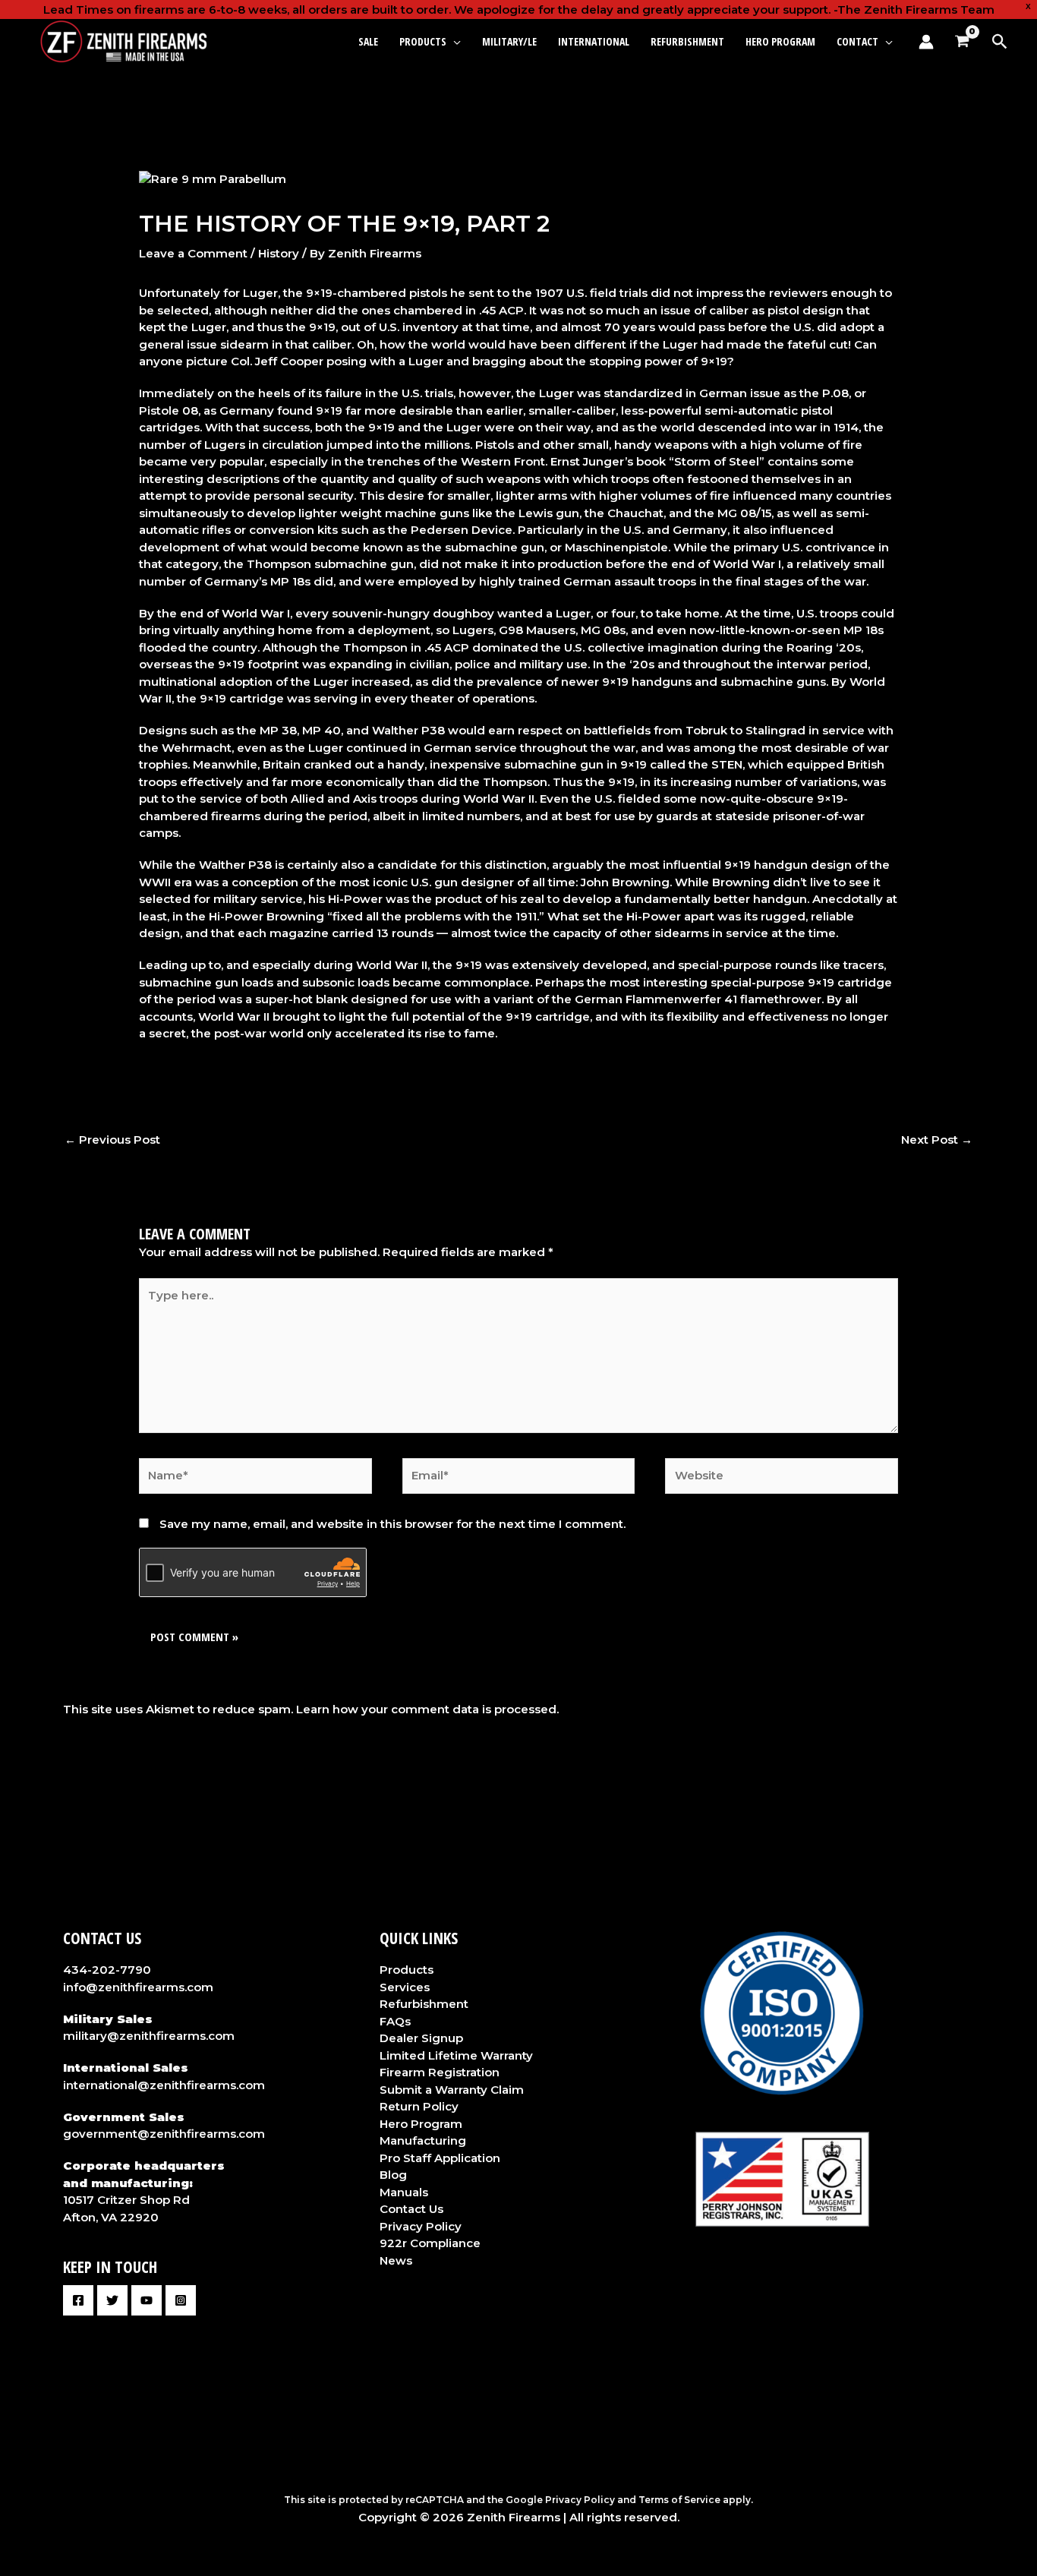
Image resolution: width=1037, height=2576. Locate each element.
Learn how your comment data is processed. (427, 1709)
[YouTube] (147, 2300)
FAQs (395, 2021)
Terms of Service (679, 2500)
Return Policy (419, 2106)
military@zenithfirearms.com (149, 2036)
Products (407, 1970)
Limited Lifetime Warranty (456, 2055)
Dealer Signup (421, 2038)
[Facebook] (78, 2300)
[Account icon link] (926, 42)
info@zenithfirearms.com (138, 1987)
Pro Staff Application (440, 2158)
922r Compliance (430, 2243)
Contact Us (411, 2209)
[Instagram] (181, 2300)
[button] (454, 41)
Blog (393, 2175)
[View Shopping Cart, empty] (962, 42)
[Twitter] (112, 2300)
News (396, 2260)
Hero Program (421, 2124)
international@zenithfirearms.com (164, 2085)
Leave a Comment (193, 253)
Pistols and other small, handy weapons (593, 445)
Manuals (404, 2192)
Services (405, 1987)
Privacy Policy (421, 2226)
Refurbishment (424, 2004)
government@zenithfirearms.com (164, 2134)
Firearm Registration (440, 2072)
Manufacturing (423, 2140)
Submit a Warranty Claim (452, 2090)
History (279, 253)
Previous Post (112, 1140)
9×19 (621, 782)
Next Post (937, 1140)
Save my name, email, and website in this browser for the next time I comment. (392, 1524)
